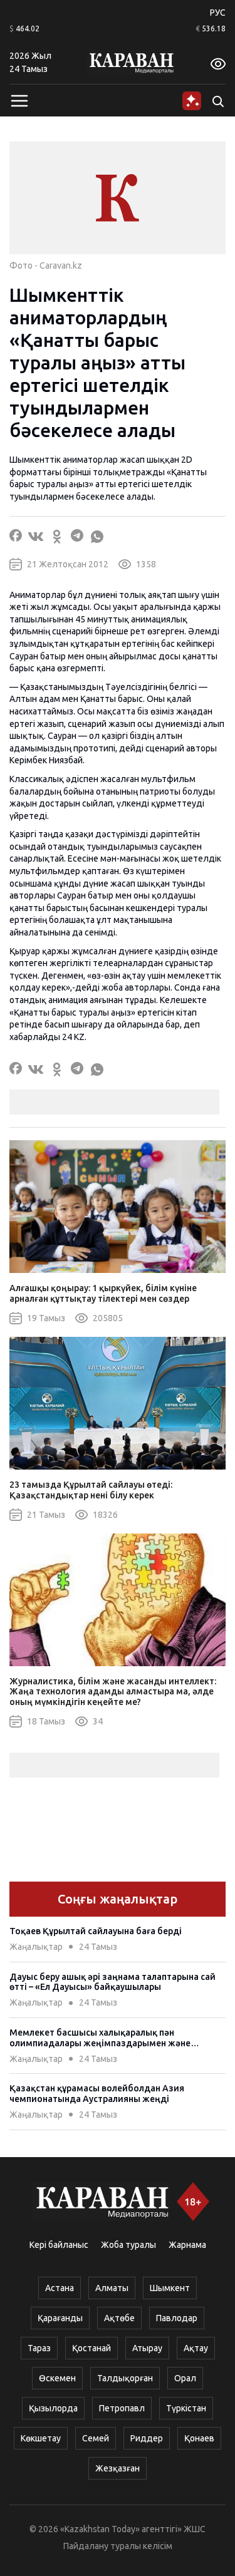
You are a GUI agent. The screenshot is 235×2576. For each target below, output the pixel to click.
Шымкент (170, 2288)
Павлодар (177, 2318)
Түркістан (186, 2408)
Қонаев (199, 2438)
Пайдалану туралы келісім (118, 2546)
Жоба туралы (128, 2245)
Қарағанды (60, 2318)
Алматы (112, 2288)
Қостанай (91, 2348)
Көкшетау (41, 2438)
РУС (218, 13)
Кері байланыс (59, 2245)
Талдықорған (125, 2378)
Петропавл (122, 2408)
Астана (60, 2288)
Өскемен (57, 2378)
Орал (185, 2378)
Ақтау (196, 2348)
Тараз (39, 2348)
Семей (96, 2438)
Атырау (147, 2348)
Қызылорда (53, 2408)
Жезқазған (118, 2468)
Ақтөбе (119, 2318)
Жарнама (187, 2245)
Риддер (147, 2438)
